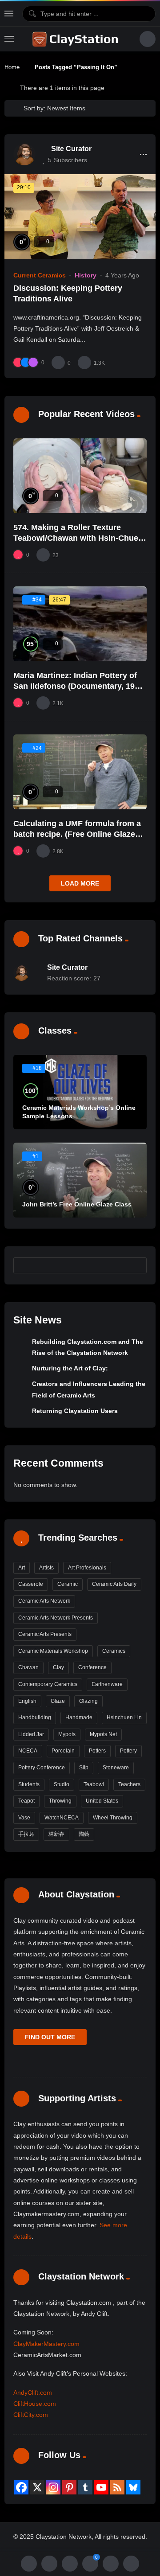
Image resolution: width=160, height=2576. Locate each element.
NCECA (28, 1751)
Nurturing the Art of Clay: (70, 1368)
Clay (58, 1667)
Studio (62, 1784)
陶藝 (84, 1834)
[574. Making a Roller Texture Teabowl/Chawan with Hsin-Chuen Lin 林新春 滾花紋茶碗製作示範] (80, 476)
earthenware (107, 1684)
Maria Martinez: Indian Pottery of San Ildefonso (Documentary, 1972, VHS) (80, 686)
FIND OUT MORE (50, 2037)
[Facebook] (21, 2487)
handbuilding (35, 1717)
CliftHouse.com (35, 2404)
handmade (79, 1717)
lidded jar (31, 1734)
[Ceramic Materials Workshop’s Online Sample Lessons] (80, 1092)
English (27, 1701)
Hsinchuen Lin (124, 1717)
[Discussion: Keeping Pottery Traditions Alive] (80, 217)
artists (46, 1568)
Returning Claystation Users (75, 1411)
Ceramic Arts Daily (114, 1584)
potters (97, 1751)
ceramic (68, 1584)
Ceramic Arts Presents (45, 1634)
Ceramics (114, 1651)
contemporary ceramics (48, 1684)
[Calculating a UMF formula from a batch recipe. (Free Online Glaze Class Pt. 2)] (80, 772)
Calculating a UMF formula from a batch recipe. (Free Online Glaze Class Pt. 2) (77, 834)
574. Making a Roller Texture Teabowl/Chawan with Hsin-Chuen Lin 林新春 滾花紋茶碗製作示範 (78, 538)
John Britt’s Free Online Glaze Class (77, 1204)
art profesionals (87, 1568)
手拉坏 (26, 1834)
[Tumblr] (85, 2487)
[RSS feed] (117, 2487)
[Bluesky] (133, 2487)
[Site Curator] (24, 154)
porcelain (63, 1751)
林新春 (56, 1834)
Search (136, 1265)
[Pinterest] (69, 2487)
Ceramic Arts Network (44, 1601)
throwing (60, 1801)
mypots (67, 1734)
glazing (88, 1701)
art (22, 1568)
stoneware (116, 1768)
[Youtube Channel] (101, 2487)
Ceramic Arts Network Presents (56, 1618)
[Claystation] (76, 39)
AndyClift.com (33, 2393)
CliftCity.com (31, 2415)
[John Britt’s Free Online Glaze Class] (80, 1180)
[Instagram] (53, 2487)
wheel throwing (113, 1818)
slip (84, 1768)
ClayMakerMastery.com (46, 2344)
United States (102, 1801)
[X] (37, 2487)
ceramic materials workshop (53, 1651)
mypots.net (103, 1734)
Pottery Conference (42, 1768)
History (86, 275)
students (29, 1784)
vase (24, 1818)
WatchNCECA (62, 1818)
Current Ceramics (40, 275)
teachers (129, 1784)
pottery (128, 1751)
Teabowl (94, 1784)
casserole (31, 1584)
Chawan (28, 1667)
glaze (58, 1701)
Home (12, 67)
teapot (26, 1801)
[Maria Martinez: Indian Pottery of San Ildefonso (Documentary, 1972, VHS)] (80, 624)
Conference (92, 1667)
